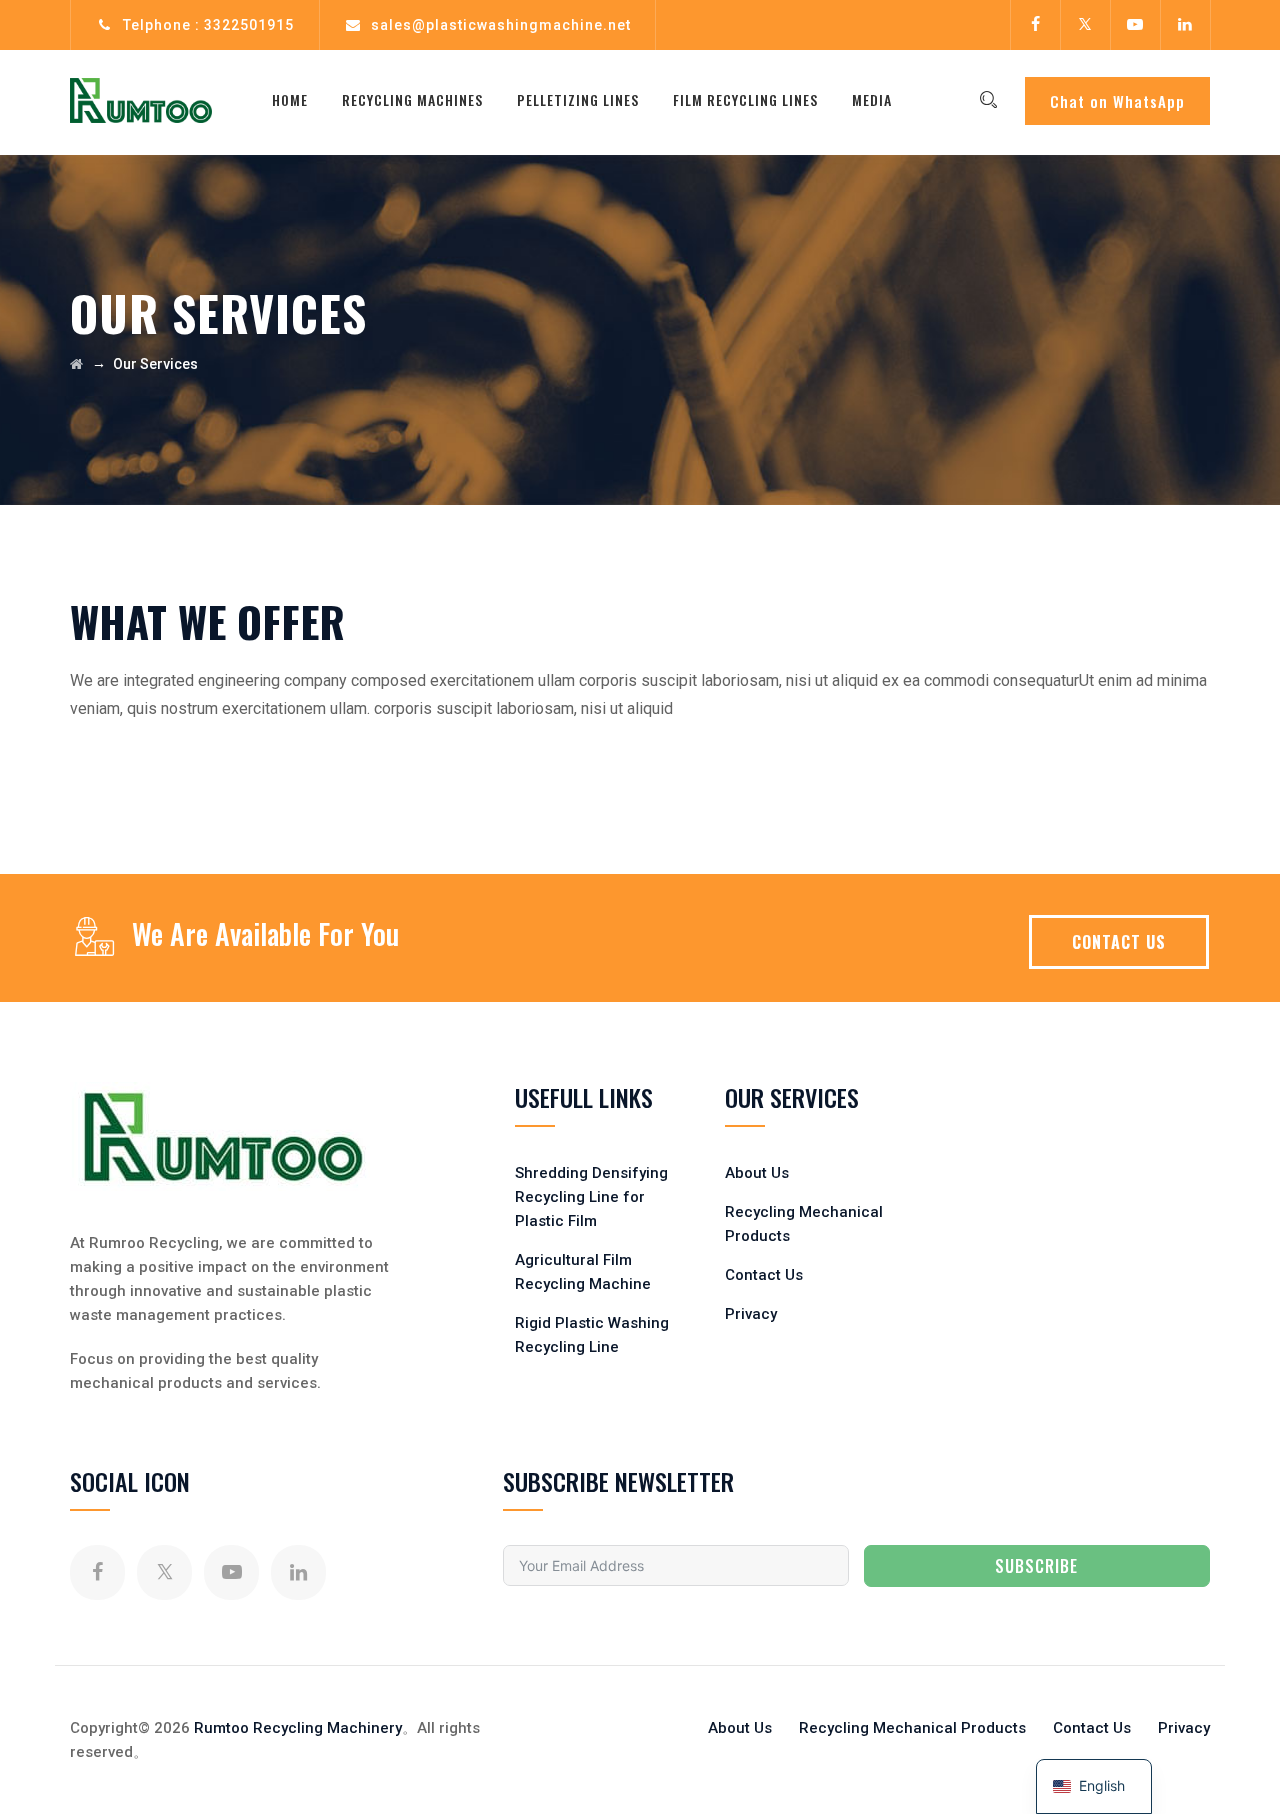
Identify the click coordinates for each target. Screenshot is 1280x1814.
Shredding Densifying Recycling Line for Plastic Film (591, 1197)
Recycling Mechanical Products (912, 1728)
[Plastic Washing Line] (141, 100)
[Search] (988, 100)
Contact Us (764, 1275)
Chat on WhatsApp (1117, 101)
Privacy (751, 1314)
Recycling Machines (412, 99)
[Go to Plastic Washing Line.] (76, 364)
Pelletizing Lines (578, 99)
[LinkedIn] (1185, 25)
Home (290, 99)
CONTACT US (1119, 942)
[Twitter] (1085, 25)
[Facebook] (1035, 25)
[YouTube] (1135, 25)
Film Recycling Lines (745, 99)
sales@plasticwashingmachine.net (501, 25)
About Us (757, 1173)
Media (872, 99)
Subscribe (1036, 1566)
